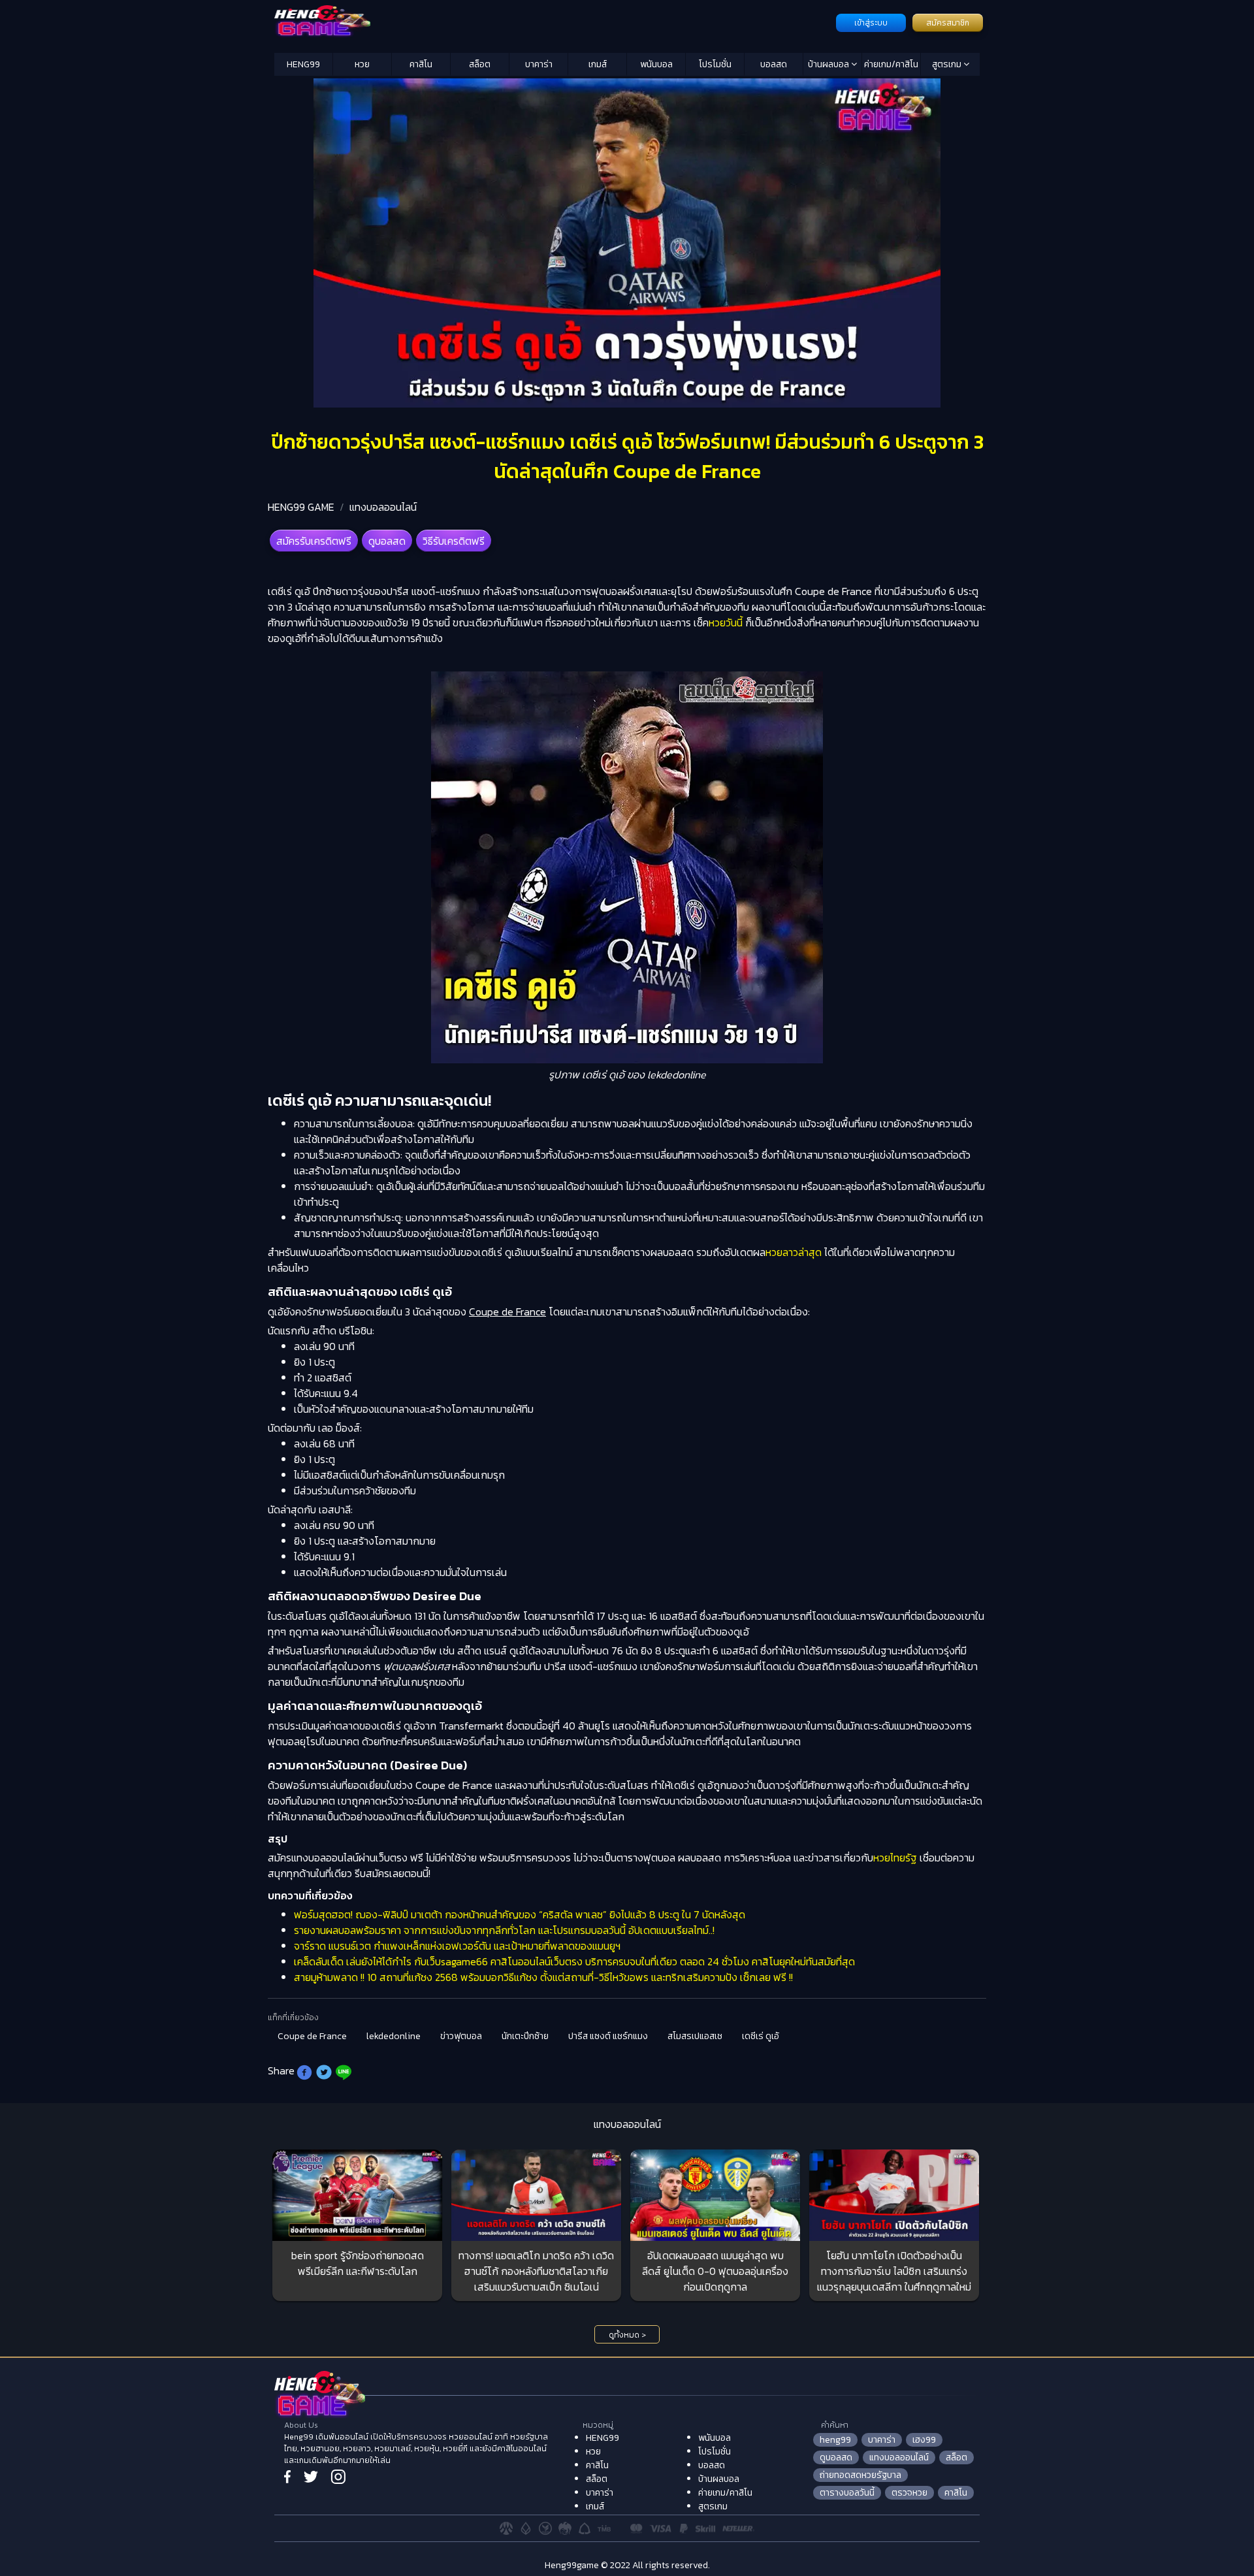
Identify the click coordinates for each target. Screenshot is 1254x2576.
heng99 (835, 2440)
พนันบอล (656, 64)
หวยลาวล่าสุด (794, 1252)
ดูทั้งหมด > (627, 2335)
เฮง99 (924, 2440)
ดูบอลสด (387, 541)
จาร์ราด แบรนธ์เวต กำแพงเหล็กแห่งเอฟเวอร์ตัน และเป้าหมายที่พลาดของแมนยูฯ (457, 1946)
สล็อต (480, 64)
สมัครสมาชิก (948, 23)
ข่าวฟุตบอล (461, 2036)
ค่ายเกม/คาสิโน (891, 64)
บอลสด (774, 64)
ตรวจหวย (909, 2493)
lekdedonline (394, 2036)
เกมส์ (598, 64)
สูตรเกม (948, 64)
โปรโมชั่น (715, 64)
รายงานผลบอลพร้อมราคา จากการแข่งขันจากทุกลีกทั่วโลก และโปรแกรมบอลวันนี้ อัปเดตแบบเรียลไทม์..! (504, 1930)
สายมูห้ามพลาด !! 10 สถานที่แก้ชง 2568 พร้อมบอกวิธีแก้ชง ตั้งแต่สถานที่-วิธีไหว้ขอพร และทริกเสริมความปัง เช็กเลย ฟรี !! (543, 1977)
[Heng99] (554, 22)
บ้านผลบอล (829, 64)
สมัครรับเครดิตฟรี (314, 541)
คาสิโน (421, 64)
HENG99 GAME (301, 507)
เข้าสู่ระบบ (871, 23)
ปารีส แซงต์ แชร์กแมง (608, 2036)
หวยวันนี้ (726, 622)
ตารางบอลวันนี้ (847, 2493)
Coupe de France (312, 2036)
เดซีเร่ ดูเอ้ (761, 2036)
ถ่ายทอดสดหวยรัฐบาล (860, 2475)
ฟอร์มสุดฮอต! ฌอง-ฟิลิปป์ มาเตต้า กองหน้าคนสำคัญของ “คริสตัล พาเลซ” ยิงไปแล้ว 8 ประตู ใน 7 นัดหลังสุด (520, 1914)
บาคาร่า (539, 64)
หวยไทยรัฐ (895, 1858)
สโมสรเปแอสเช (695, 2036)
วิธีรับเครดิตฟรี (454, 541)
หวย (362, 64)
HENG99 (303, 64)
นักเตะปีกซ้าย (525, 2036)
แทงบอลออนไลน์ (383, 507)
